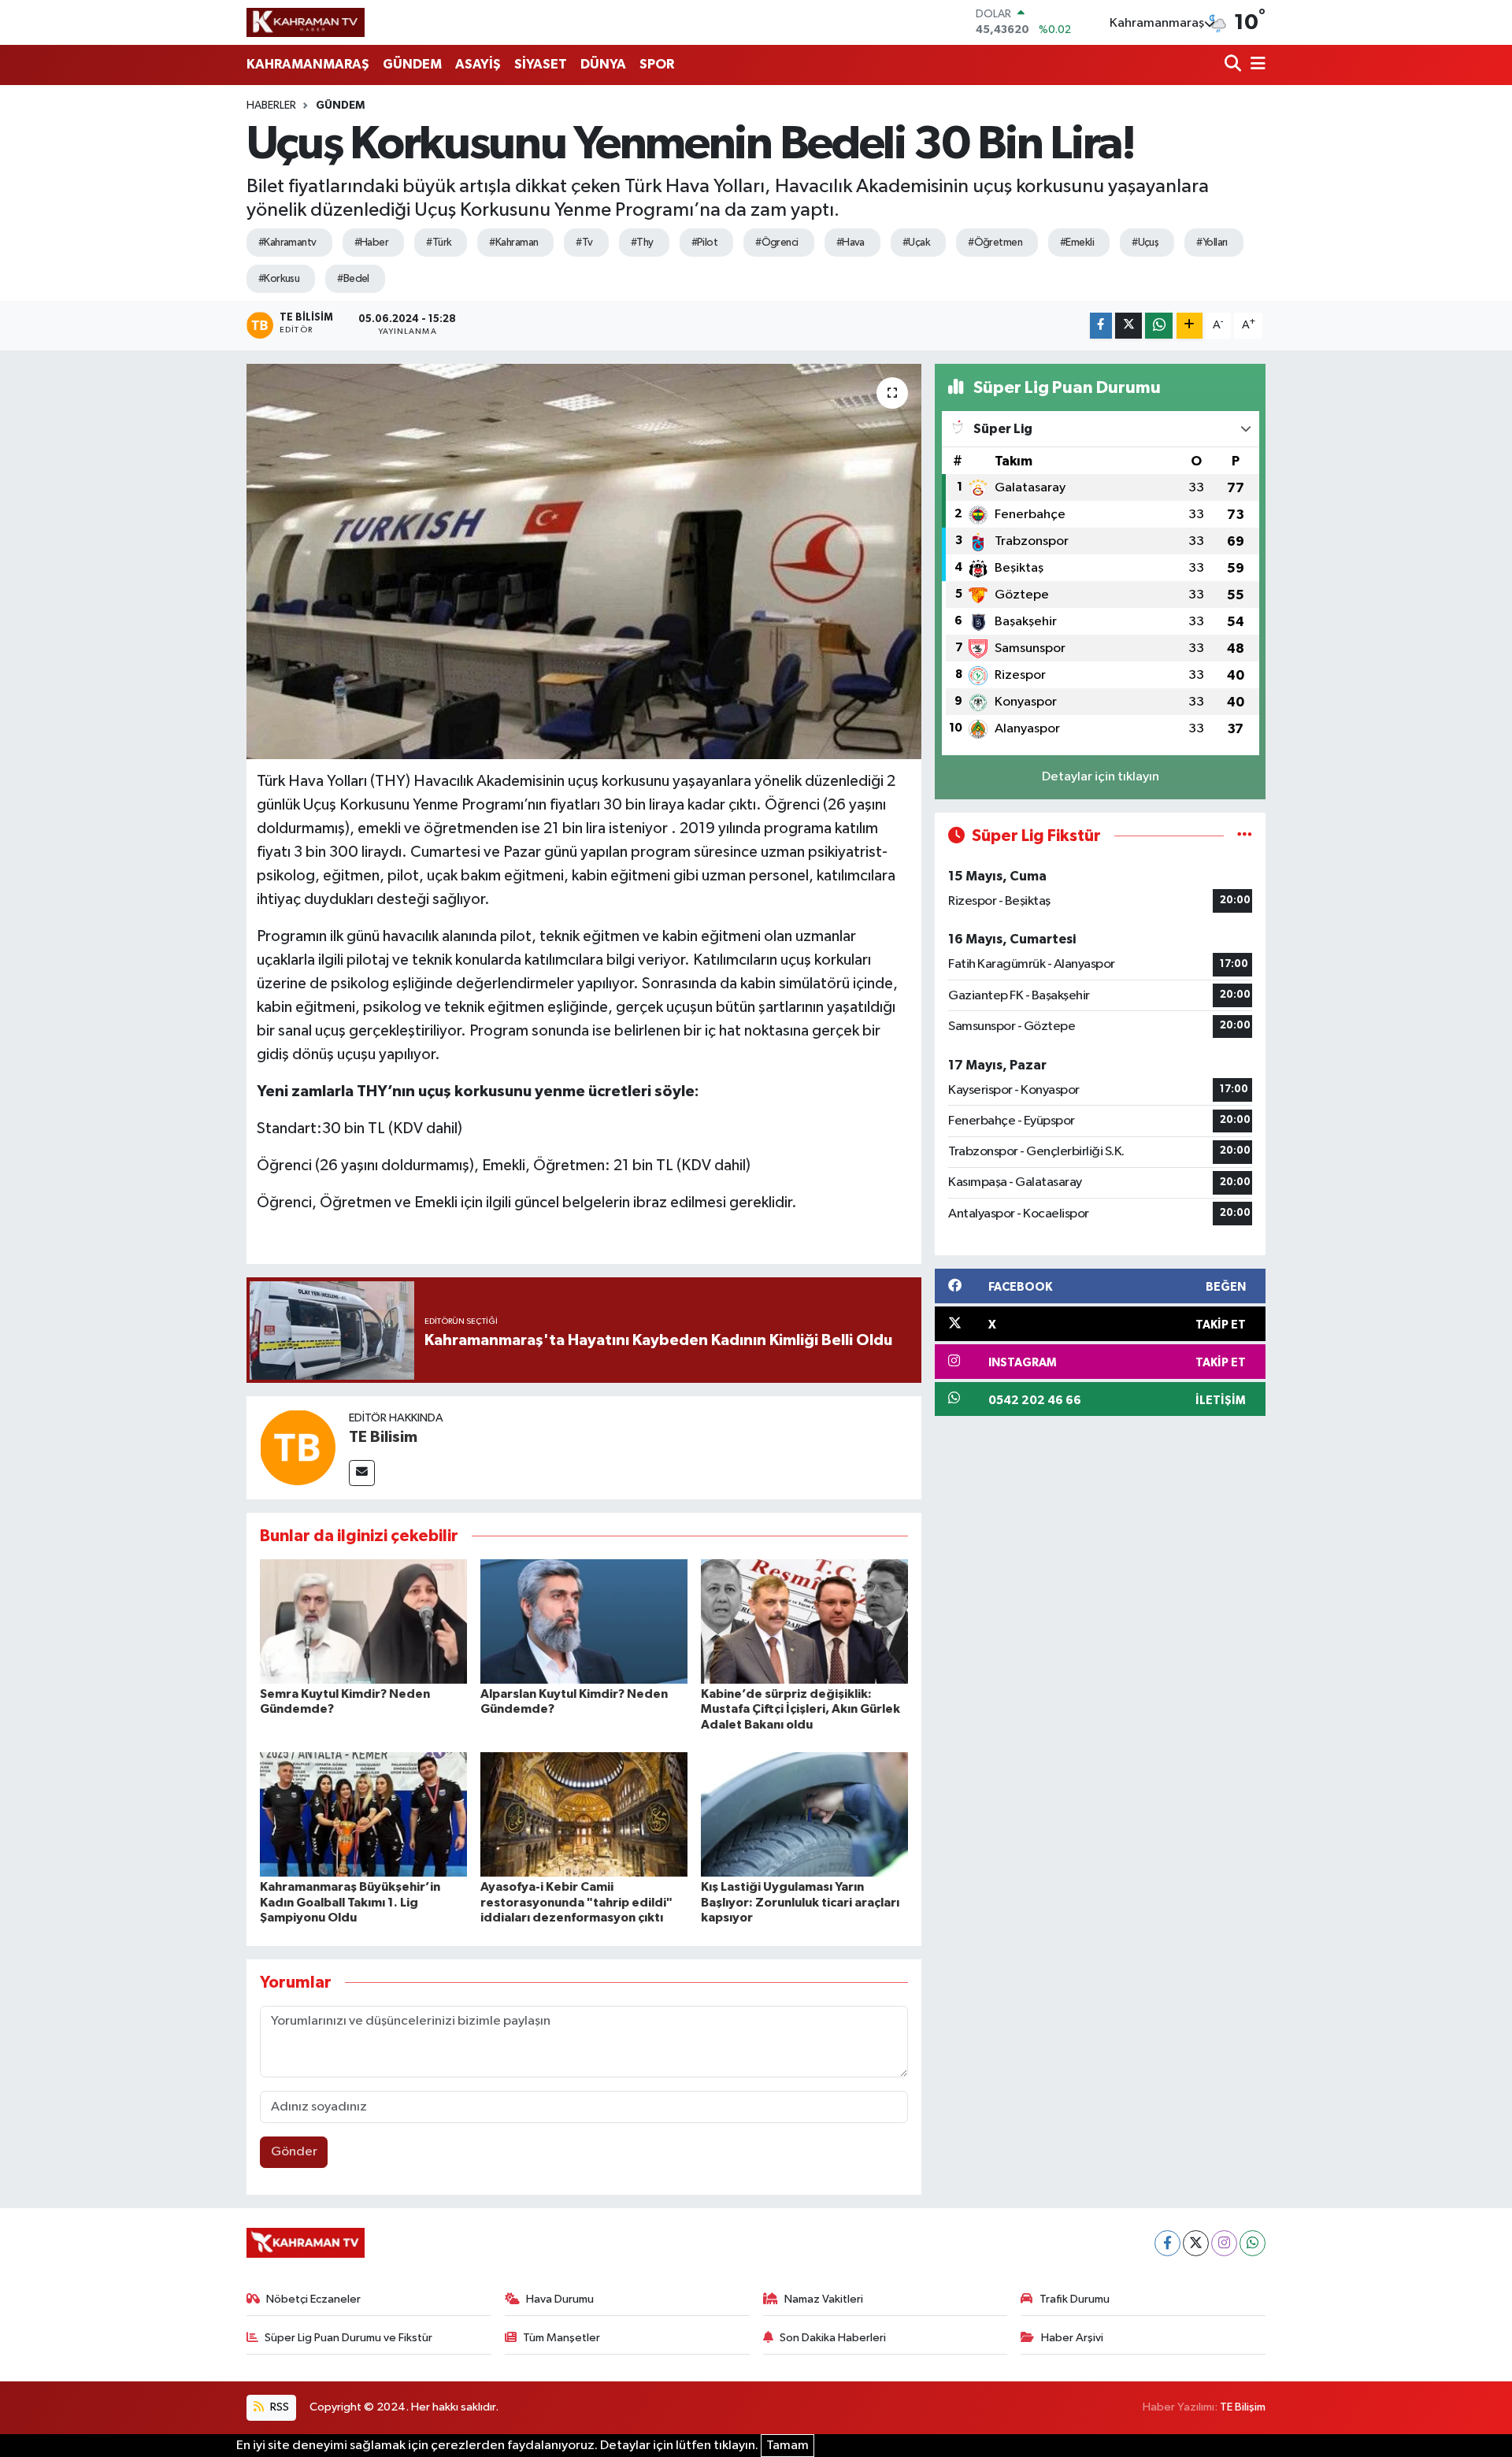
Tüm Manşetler (561, 2338)
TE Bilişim (1243, 2407)
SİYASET (541, 64)
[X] (1196, 2243)
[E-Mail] (362, 1473)
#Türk (439, 243)
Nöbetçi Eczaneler (313, 2299)
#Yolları (1212, 243)
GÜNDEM (412, 64)
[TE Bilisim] (298, 1447)
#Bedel (353, 279)
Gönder (294, 2152)
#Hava (850, 243)
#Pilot (705, 243)
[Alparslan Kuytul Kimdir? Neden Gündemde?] (584, 1621)
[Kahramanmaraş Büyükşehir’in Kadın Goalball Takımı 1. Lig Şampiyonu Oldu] (363, 1814)
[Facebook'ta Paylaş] (1101, 326)
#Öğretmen (995, 243)
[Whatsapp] (1253, 2243)
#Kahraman (513, 243)
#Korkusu (279, 279)
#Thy (642, 243)
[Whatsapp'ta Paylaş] (1159, 326)
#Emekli (1077, 243)
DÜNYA (603, 64)
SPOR (657, 64)
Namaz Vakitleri (824, 2299)
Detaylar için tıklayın (1101, 777)
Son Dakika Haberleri (833, 2338)
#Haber (372, 243)
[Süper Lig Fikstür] (1245, 836)
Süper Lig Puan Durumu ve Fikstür (348, 2338)
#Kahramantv (287, 243)
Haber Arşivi (1072, 2338)
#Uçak (916, 243)
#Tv (584, 243)
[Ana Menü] (1255, 65)
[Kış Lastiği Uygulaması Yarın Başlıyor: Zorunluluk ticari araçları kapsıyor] (804, 1814)
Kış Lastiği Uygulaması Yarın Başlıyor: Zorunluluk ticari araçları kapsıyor (800, 1902)
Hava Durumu (560, 2299)
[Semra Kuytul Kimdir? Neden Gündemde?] (363, 1621)
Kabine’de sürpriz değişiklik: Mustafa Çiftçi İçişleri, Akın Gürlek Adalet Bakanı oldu (800, 1709)
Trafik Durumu (1075, 2299)
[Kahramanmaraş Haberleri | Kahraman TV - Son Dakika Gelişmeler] (306, 22)
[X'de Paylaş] (1128, 326)
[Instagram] (1224, 2243)
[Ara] (1234, 65)
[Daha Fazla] (1190, 326)
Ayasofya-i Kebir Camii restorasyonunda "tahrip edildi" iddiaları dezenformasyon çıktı (576, 1902)
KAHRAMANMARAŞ (308, 64)
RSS (278, 2407)
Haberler (271, 106)
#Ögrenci (777, 243)
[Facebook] (1167, 2243)
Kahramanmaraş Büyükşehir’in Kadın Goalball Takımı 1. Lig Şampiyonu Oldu (350, 1902)
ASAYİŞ (478, 64)
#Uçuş (1145, 243)
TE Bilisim (383, 1437)
